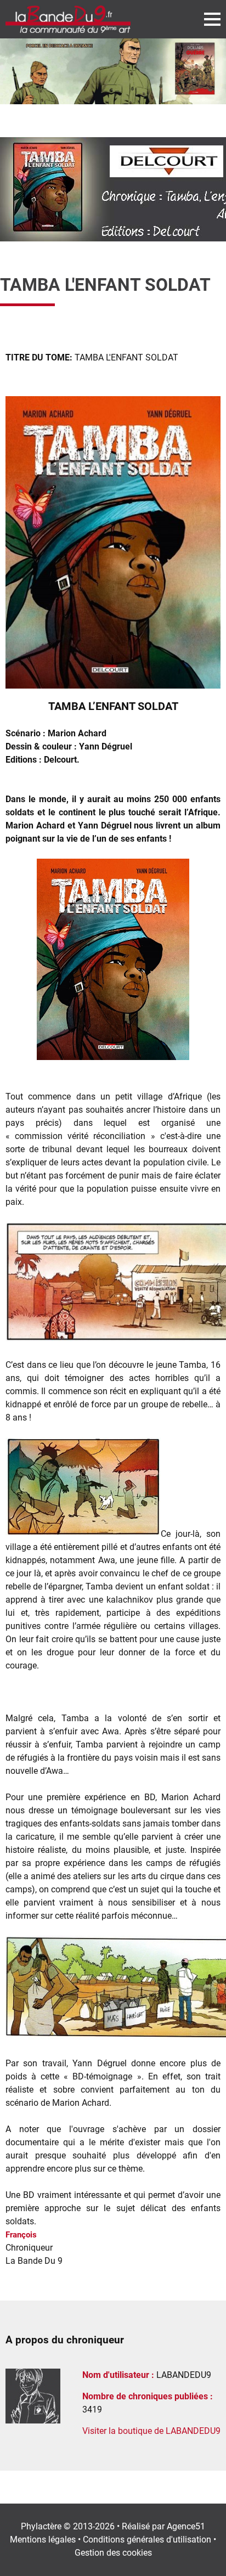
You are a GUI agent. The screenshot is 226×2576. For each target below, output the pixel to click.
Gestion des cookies (113, 2553)
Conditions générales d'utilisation (147, 2540)
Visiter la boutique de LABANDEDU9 (151, 2431)
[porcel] (113, 71)
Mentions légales (43, 2540)
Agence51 (186, 2526)
